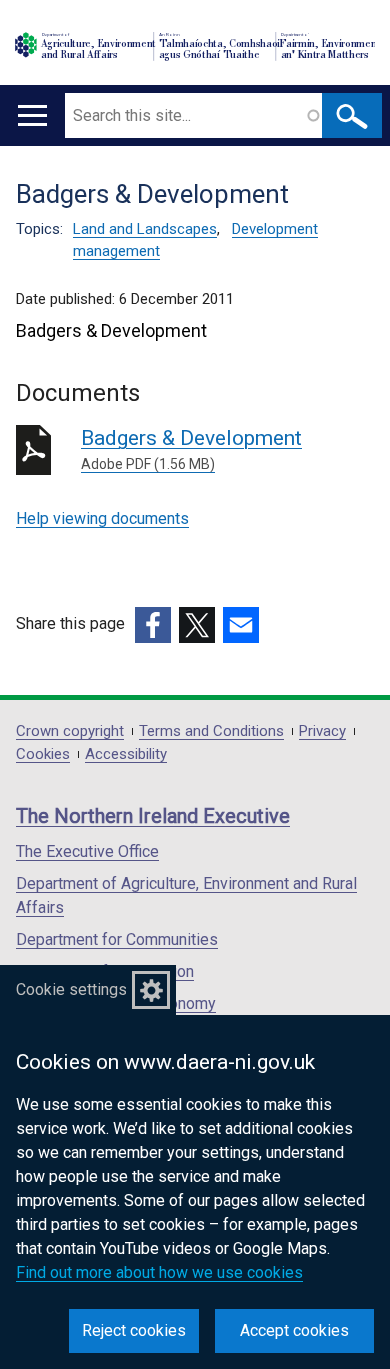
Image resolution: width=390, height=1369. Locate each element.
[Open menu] (32, 115)
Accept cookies (294, 1330)
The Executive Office (87, 851)
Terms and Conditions (211, 731)
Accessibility (126, 754)
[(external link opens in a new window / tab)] (153, 625)
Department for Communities (117, 939)
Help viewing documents (102, 518)
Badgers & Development (191, 449)
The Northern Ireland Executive (153, 816)
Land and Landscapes (145, 229)
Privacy (322, 731)
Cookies (43, 754)
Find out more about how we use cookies (159, 1272)
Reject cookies (134, 1330)
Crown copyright (70, 731)
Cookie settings (71, 989)
